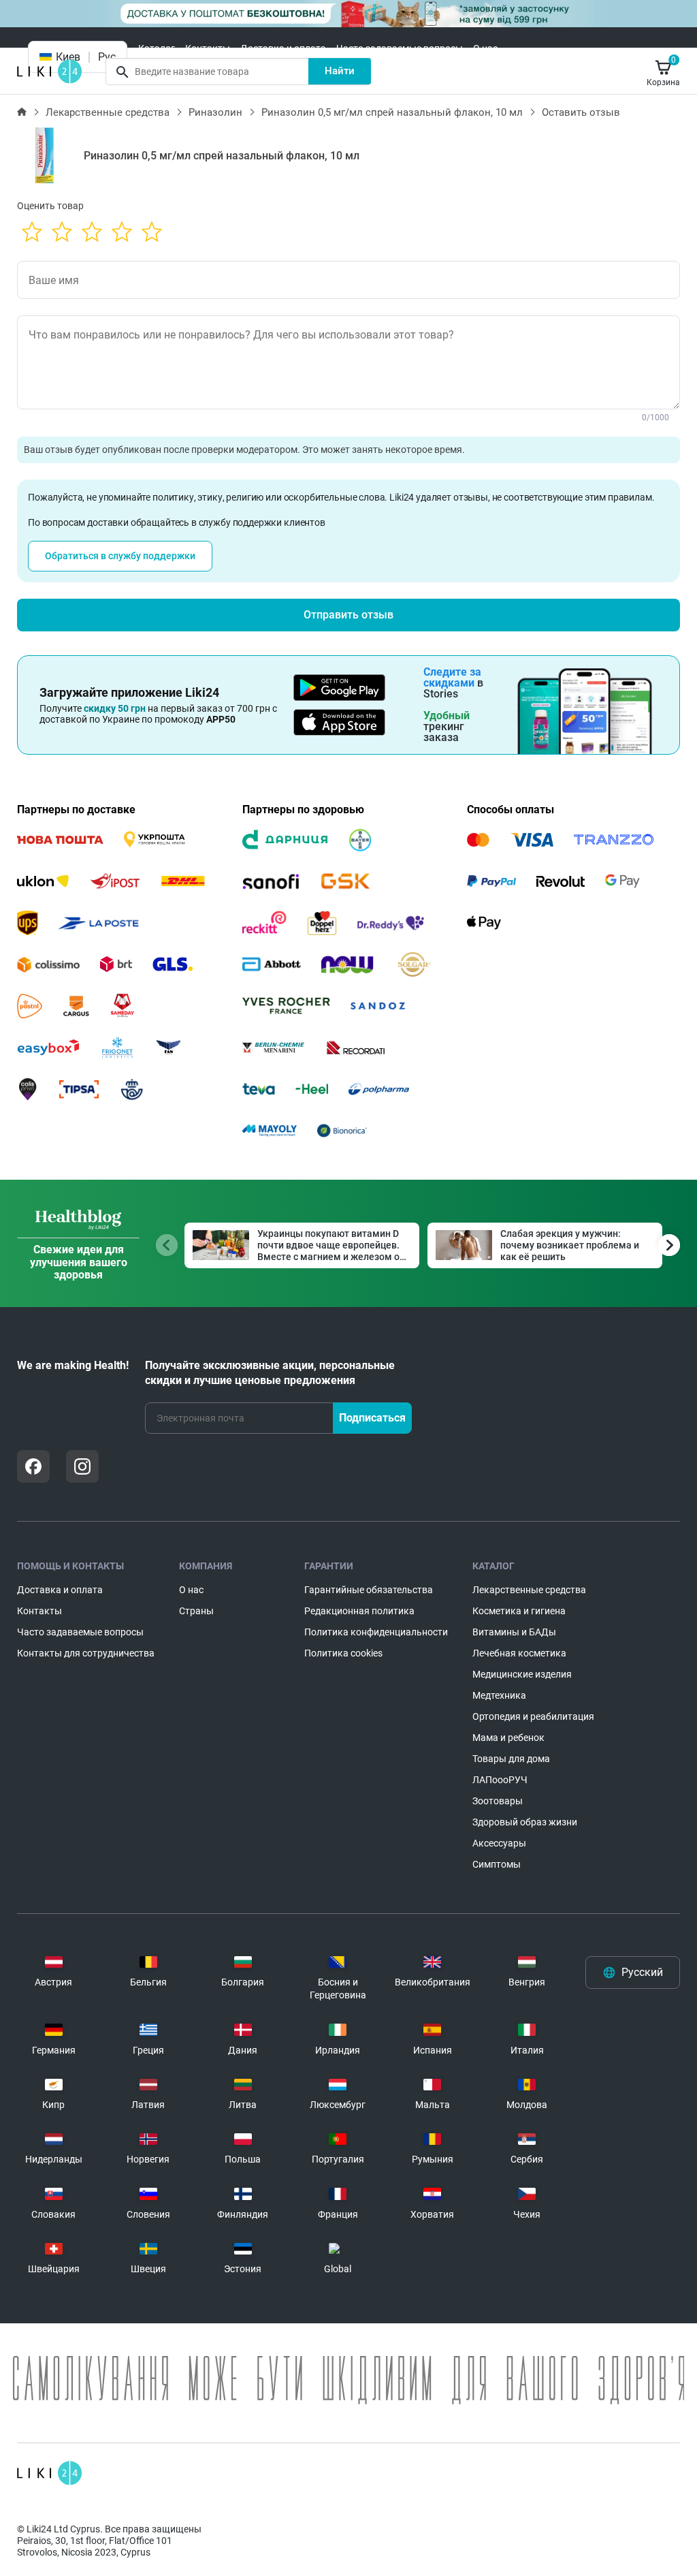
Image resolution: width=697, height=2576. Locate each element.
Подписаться (372, 1418)
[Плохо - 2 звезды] (62, 233)
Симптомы (497, 1864)
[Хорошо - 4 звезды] (122, 233)
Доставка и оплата (283, 48)
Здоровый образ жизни (525, 1822)
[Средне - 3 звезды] (92, 233)
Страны (196, 1611)
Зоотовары (498, 1801)
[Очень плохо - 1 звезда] (32, 233)
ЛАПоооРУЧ (500, 1780)
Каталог (157, 48)
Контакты (208, 48)
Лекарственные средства (108, 112)
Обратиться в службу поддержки (120, 556)
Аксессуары (499, 1843)
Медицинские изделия (522, 1674)
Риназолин (215, 112)
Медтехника (499, 1695)
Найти (340, 71)
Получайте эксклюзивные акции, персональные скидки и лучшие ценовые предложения (270, 1373)
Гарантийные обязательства (369, 1590)
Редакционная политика (359, 1611)
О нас (485, 48)
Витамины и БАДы (514, 1632)
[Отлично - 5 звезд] (152, 233)
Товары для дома (511, 1759)
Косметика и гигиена (519, 1611)
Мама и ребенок (508, 1738)
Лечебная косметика (519, 1653)
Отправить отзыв (348, 615)
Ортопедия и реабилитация (533, 1716)
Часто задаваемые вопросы (400, 48)
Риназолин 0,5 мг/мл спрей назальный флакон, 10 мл (392, 112)
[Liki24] (49, 2473)
